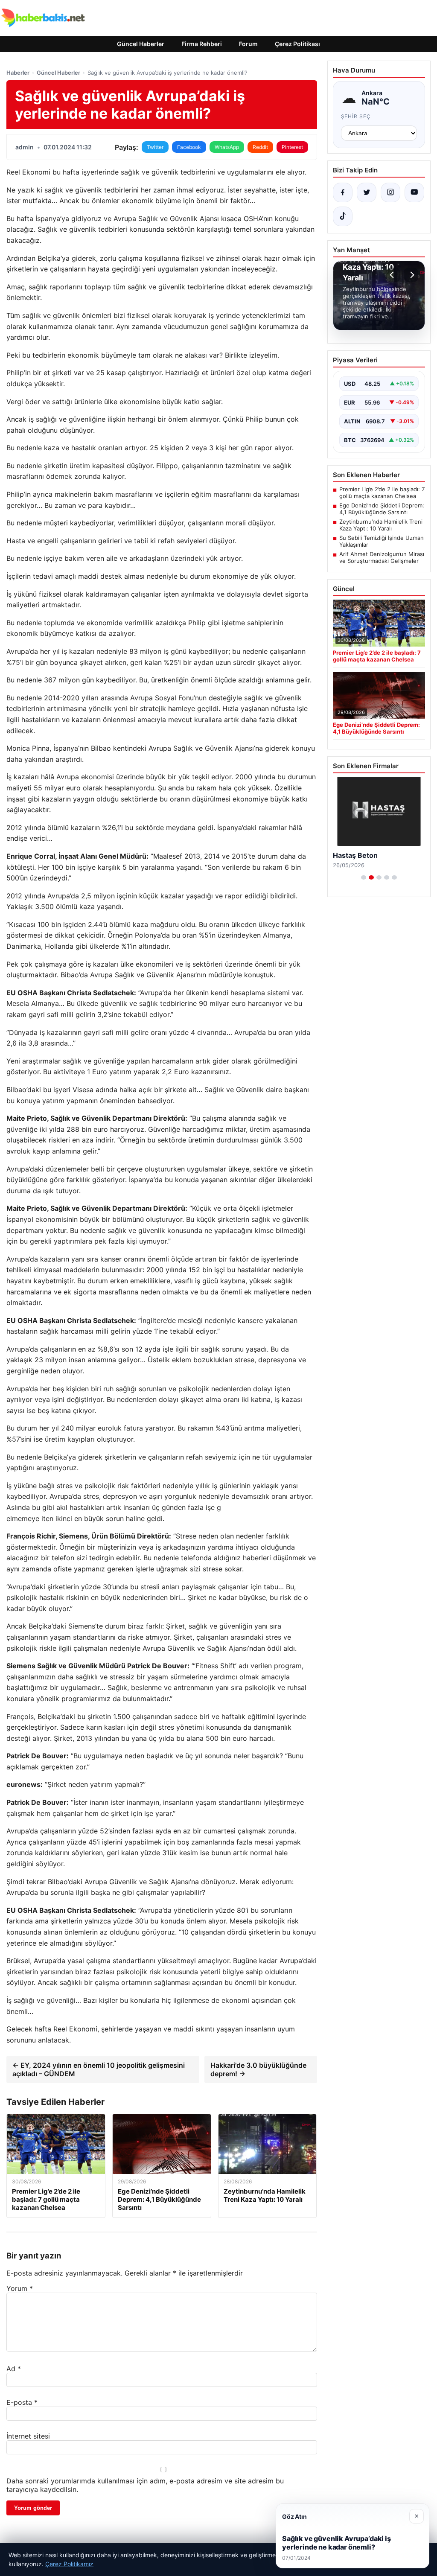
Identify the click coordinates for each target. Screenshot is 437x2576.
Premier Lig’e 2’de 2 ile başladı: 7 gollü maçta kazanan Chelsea (382, 492)
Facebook (189, 147)
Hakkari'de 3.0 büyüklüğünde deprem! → (258, 2069)
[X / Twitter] (367, 192)
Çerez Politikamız (69, 2564)
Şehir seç (356, 116)
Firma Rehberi (202, 44)
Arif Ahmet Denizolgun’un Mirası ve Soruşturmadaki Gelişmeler (382, 557)
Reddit (260, 147)
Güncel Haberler (141, 44)
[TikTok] (343, 216)
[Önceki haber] (393, 275)
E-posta (22, 2402)
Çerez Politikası (297, 44)
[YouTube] (414, 192)
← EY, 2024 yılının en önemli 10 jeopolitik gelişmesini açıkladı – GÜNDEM (99, 2069)
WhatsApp (227, 147)
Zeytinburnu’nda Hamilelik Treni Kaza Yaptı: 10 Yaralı (381, 525)
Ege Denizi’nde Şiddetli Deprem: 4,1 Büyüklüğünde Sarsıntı (382, 509)
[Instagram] (390, 192)
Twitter (155, 147)
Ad (14, 2369)
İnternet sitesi (28, 2436)
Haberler (18, 73)
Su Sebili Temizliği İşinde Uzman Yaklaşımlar (382, 541)
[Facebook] (343, 192)
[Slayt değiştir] (364, 877)
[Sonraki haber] (411, 275)
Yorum (20, 2288)
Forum (248, 44)
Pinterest (292, 147)
